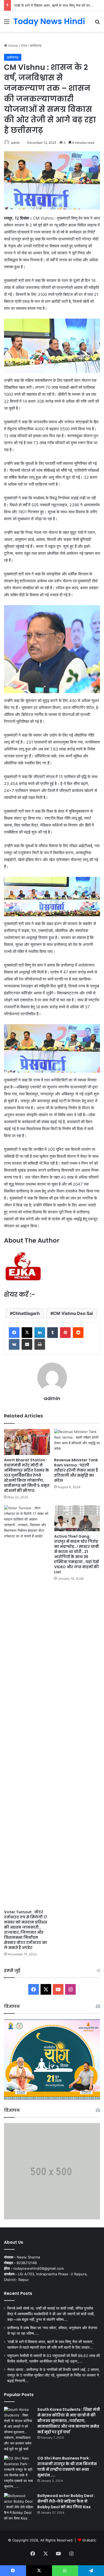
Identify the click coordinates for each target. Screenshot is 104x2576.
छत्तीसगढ (36, 46)
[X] (27, 1333)
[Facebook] (14, 1333)
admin (15, 143)
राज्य (24, 46)
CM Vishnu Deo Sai (73, 1313)
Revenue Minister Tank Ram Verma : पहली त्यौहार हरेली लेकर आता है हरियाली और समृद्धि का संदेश (76, 1470)
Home (13, 46)
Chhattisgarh (26, 1313)
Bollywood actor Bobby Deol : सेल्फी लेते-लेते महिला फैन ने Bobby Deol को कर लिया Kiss (66, 2501)
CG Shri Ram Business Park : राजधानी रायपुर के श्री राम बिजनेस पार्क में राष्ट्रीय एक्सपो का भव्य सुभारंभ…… (67, 2467)
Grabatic (89, 2540)
